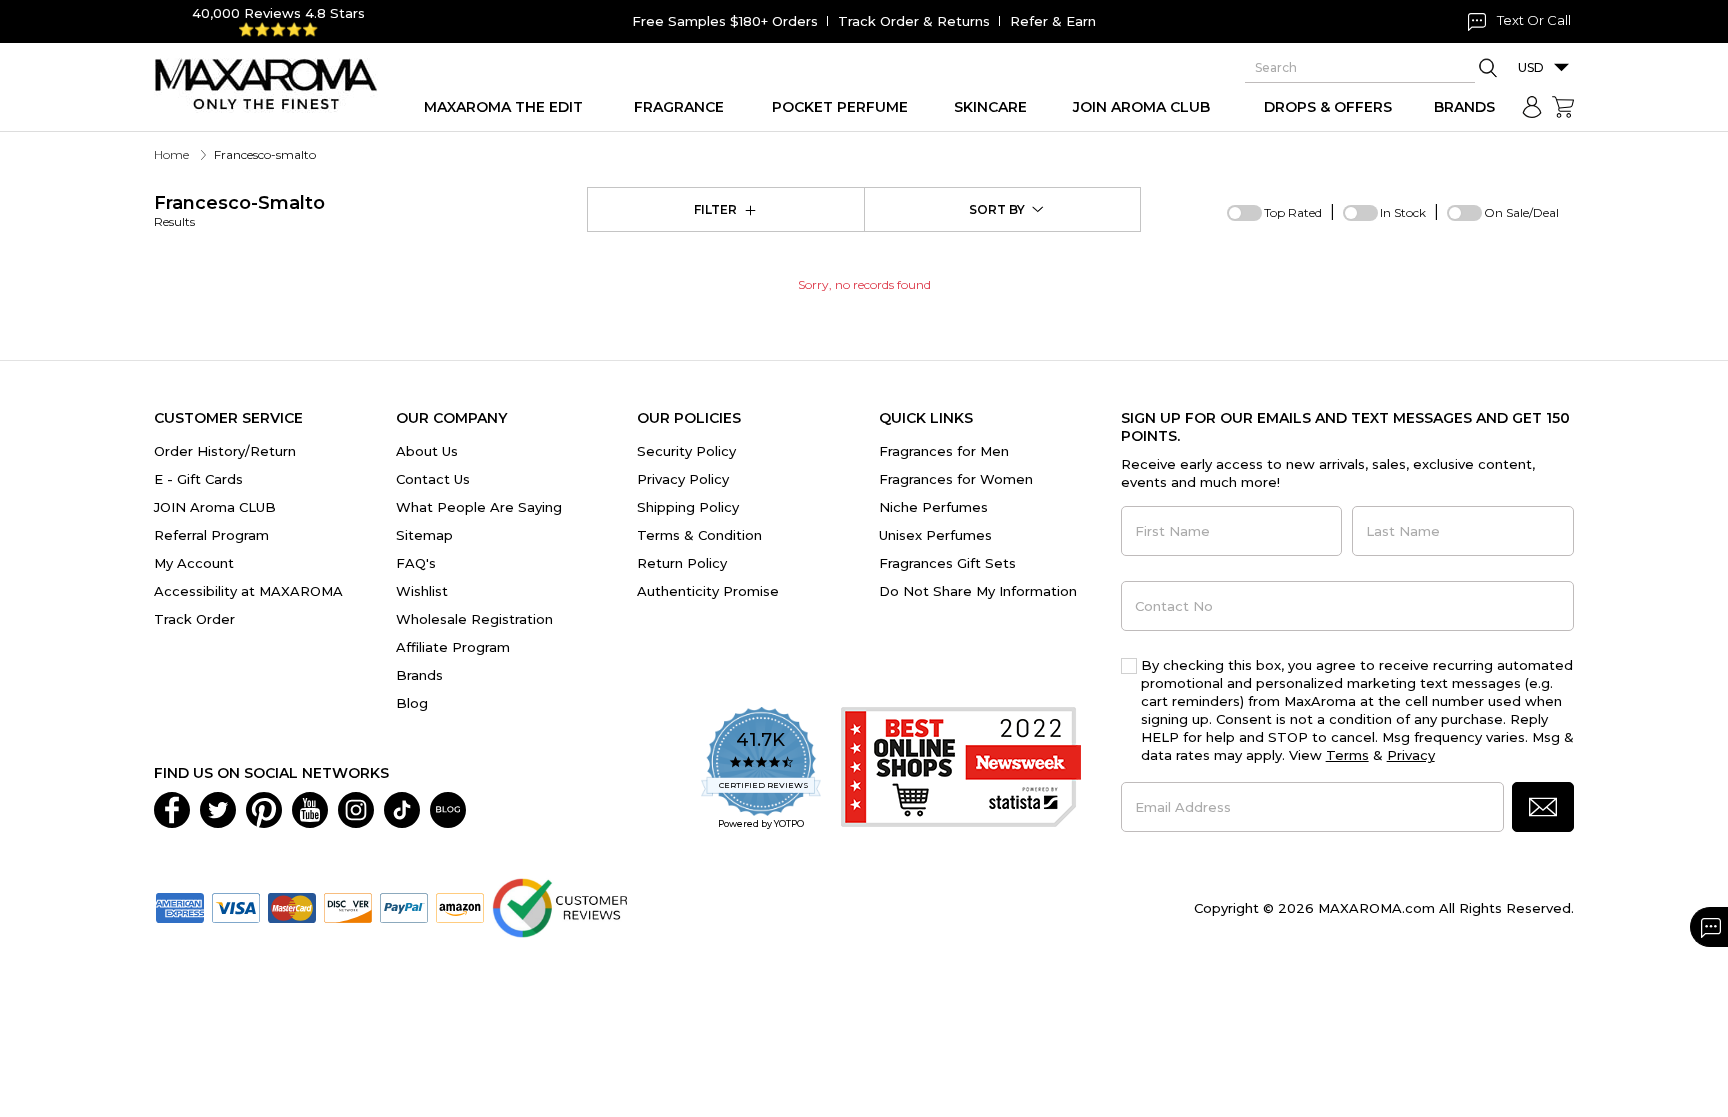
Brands (419, 675)
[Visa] (236, 907)
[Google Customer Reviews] (559, 907)
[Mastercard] (292, 907)
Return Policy (682, 563)
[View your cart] (1563, 107)
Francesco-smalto (239, 210)
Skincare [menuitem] (990, 107)
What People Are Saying (479, 507)
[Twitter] (218, 809)
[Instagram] (356, 809)
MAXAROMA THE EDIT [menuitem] (503, 107)
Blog (412, 703)
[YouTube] (310, 809)
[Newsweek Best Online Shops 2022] (961, 769)
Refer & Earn (1053, 21)
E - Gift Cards (198, 479)
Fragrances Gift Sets (947, 563)
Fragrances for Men (944, 451)
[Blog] (448, 809)
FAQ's (416, 563)
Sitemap (424, 535)
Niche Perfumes (933, 507)
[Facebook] (172, 809)
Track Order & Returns (914, 21)
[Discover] (348, 907)
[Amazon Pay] (460, 907)
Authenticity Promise (708, 591)
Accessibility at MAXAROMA (248, 591)
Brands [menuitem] (1464, 107)
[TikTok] (402, 809)
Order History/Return (225, 451)
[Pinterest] (264, 809)
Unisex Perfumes (935, 535)
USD (1531, 67)
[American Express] (180, 907)
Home (171, 154)
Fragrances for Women (956, 479)
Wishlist (422, 591)
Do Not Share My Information (978, 591)
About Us (427, 451)
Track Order (194, 619)
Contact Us (433, 479)
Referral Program (211, 535)
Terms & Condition (699, 535)
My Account (194, 563)
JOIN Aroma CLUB (215, 507)
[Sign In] (1532, 107)
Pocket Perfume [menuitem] (840, 107)
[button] (1543, 807)
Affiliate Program (453, 647)
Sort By (997, 209)
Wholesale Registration (474, 619)
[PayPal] (404, 907)
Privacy (1411, 755)
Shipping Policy (688, 507)
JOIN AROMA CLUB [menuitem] (1141, 107)
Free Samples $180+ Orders (725, 21)
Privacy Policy (683, 479)
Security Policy (686, 451)
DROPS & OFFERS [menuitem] (1328, 107)
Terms (1347, 755)
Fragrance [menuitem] (679, 107)
